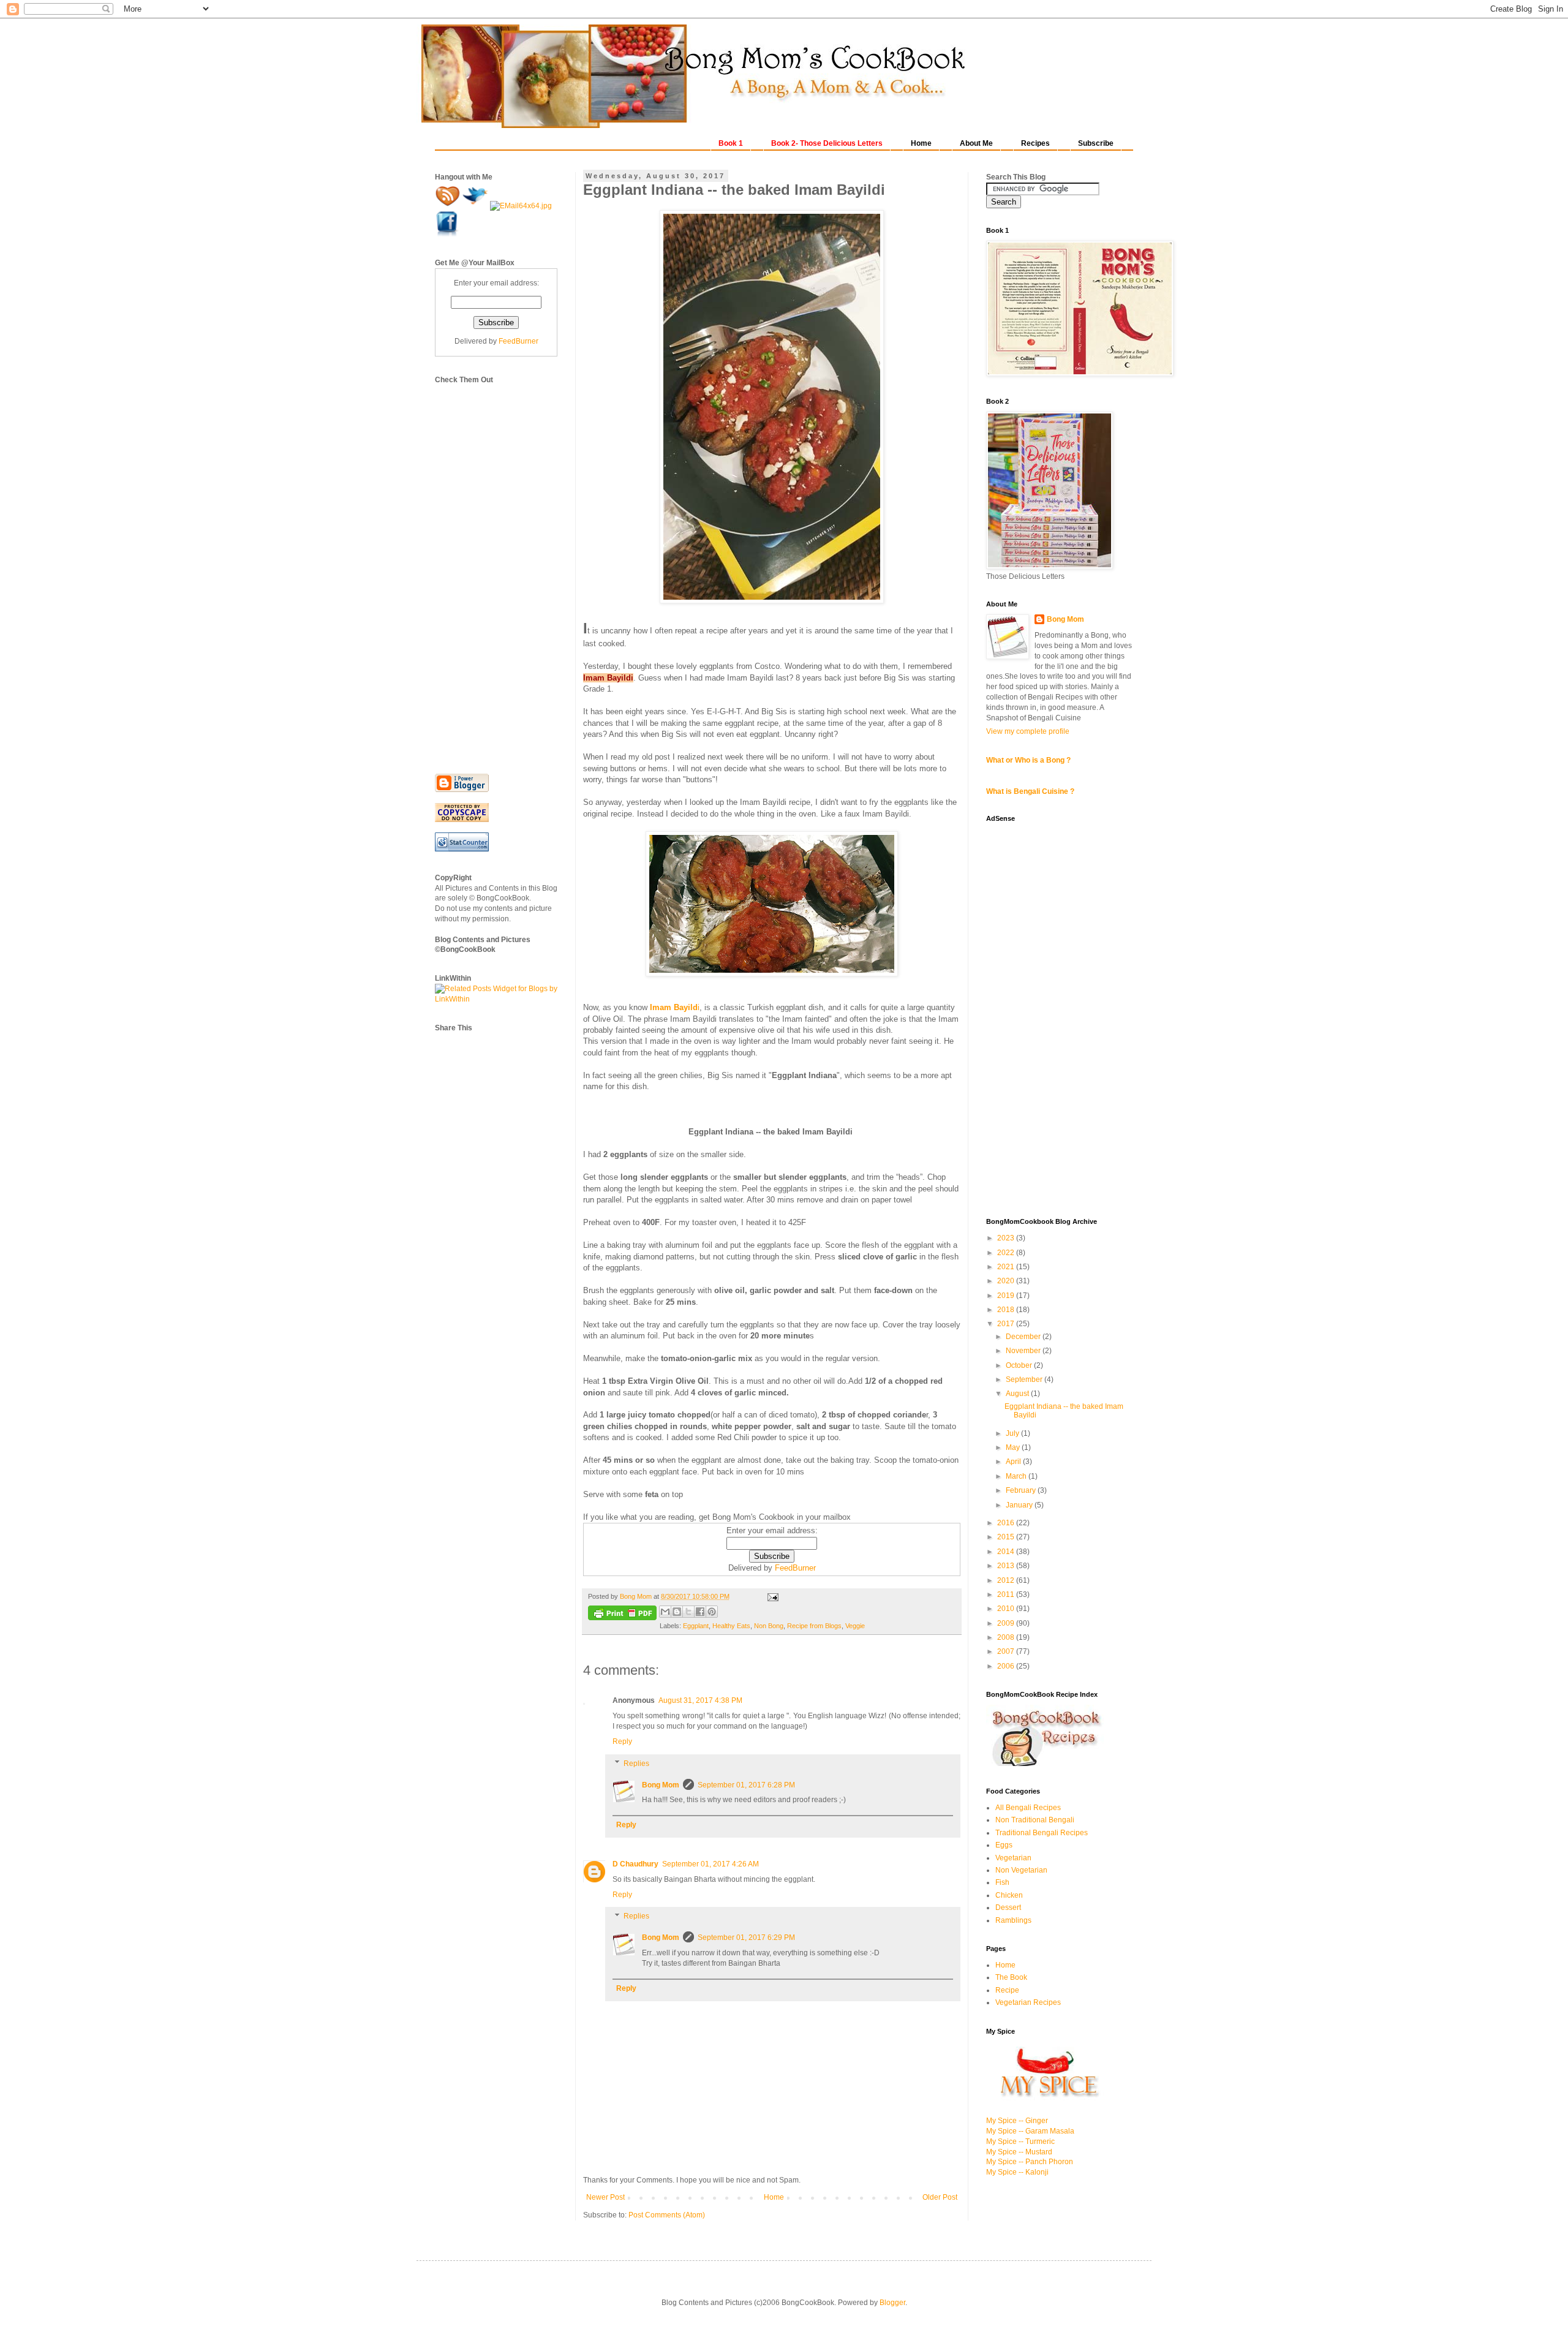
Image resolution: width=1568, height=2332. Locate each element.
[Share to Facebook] (700, 1612)
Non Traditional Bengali (1035, 1820)
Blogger (892, 2303)
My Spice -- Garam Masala (1030, 2131)
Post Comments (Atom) (667, 2215)
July (1013, 1433)
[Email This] (665, 1612)
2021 (1007, 1267)
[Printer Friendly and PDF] (622, 1614)
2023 (1007, 1238)
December (1024, 1337)
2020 (1007, 1281)
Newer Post (605, 2197)
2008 (1007, 1637)
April (1014, 1462)
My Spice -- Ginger (1017, 2121)
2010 (1007, 1609)
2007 (1007, 1651)
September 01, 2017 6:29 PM (746, 1938)
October (1020, 1365)
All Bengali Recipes (1028, 1808)
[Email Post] (771, 1596)
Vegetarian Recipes (1028, 2002)
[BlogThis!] (677, 1612)
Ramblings (1013, 1920)
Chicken (1009, 1895)
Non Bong (769, 1626)
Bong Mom (661, 1785)
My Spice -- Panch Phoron (1030, 2162)
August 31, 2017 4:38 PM (700, 1700)
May (1014, 1447)
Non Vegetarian (1021, 1870)
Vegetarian (1013, 1858)
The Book (1011, 1977)
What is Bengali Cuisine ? (1030, 791)
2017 (1007, 1324)
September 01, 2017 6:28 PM (746, 1785)
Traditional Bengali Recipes (1042, 1833)
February (1022, 1490)
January (1020, 1505)
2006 (1007, 1666)
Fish (1002, 1882)
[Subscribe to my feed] (449, 206)
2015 (1007, 1537)
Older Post (940, 2197)
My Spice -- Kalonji (1017, 2172)
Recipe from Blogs (814, 1626)
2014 (1007, 1552)
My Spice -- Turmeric (1020, 2141)
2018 (1007, 1310)
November (1024, 1351)
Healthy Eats (731, 1626)
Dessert (1008, 1907)
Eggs (1004, 1845)
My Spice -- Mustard (1019, 2152)
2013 (1007, 1566)
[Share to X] (688, 1612)
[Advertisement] (484, 569)
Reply (622, 1741)
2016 (1007, 1523)
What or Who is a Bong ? (1028, 760)
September (1025, 1379)
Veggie (855, 1626)
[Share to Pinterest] (712, 1612)
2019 (1007, 1296)
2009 (1007, 1623)
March (1017, 1476)
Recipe (1007, 1990)
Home (774, 2197)
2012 (1007, 1580)
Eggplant (696, 1626)
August (1018, 1394)
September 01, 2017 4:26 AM (710, 1864)
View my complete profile (1028, 731)
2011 (1007, 1594)
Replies (636, 1764)
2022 (1007, 1253)
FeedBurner (795, 1568)
